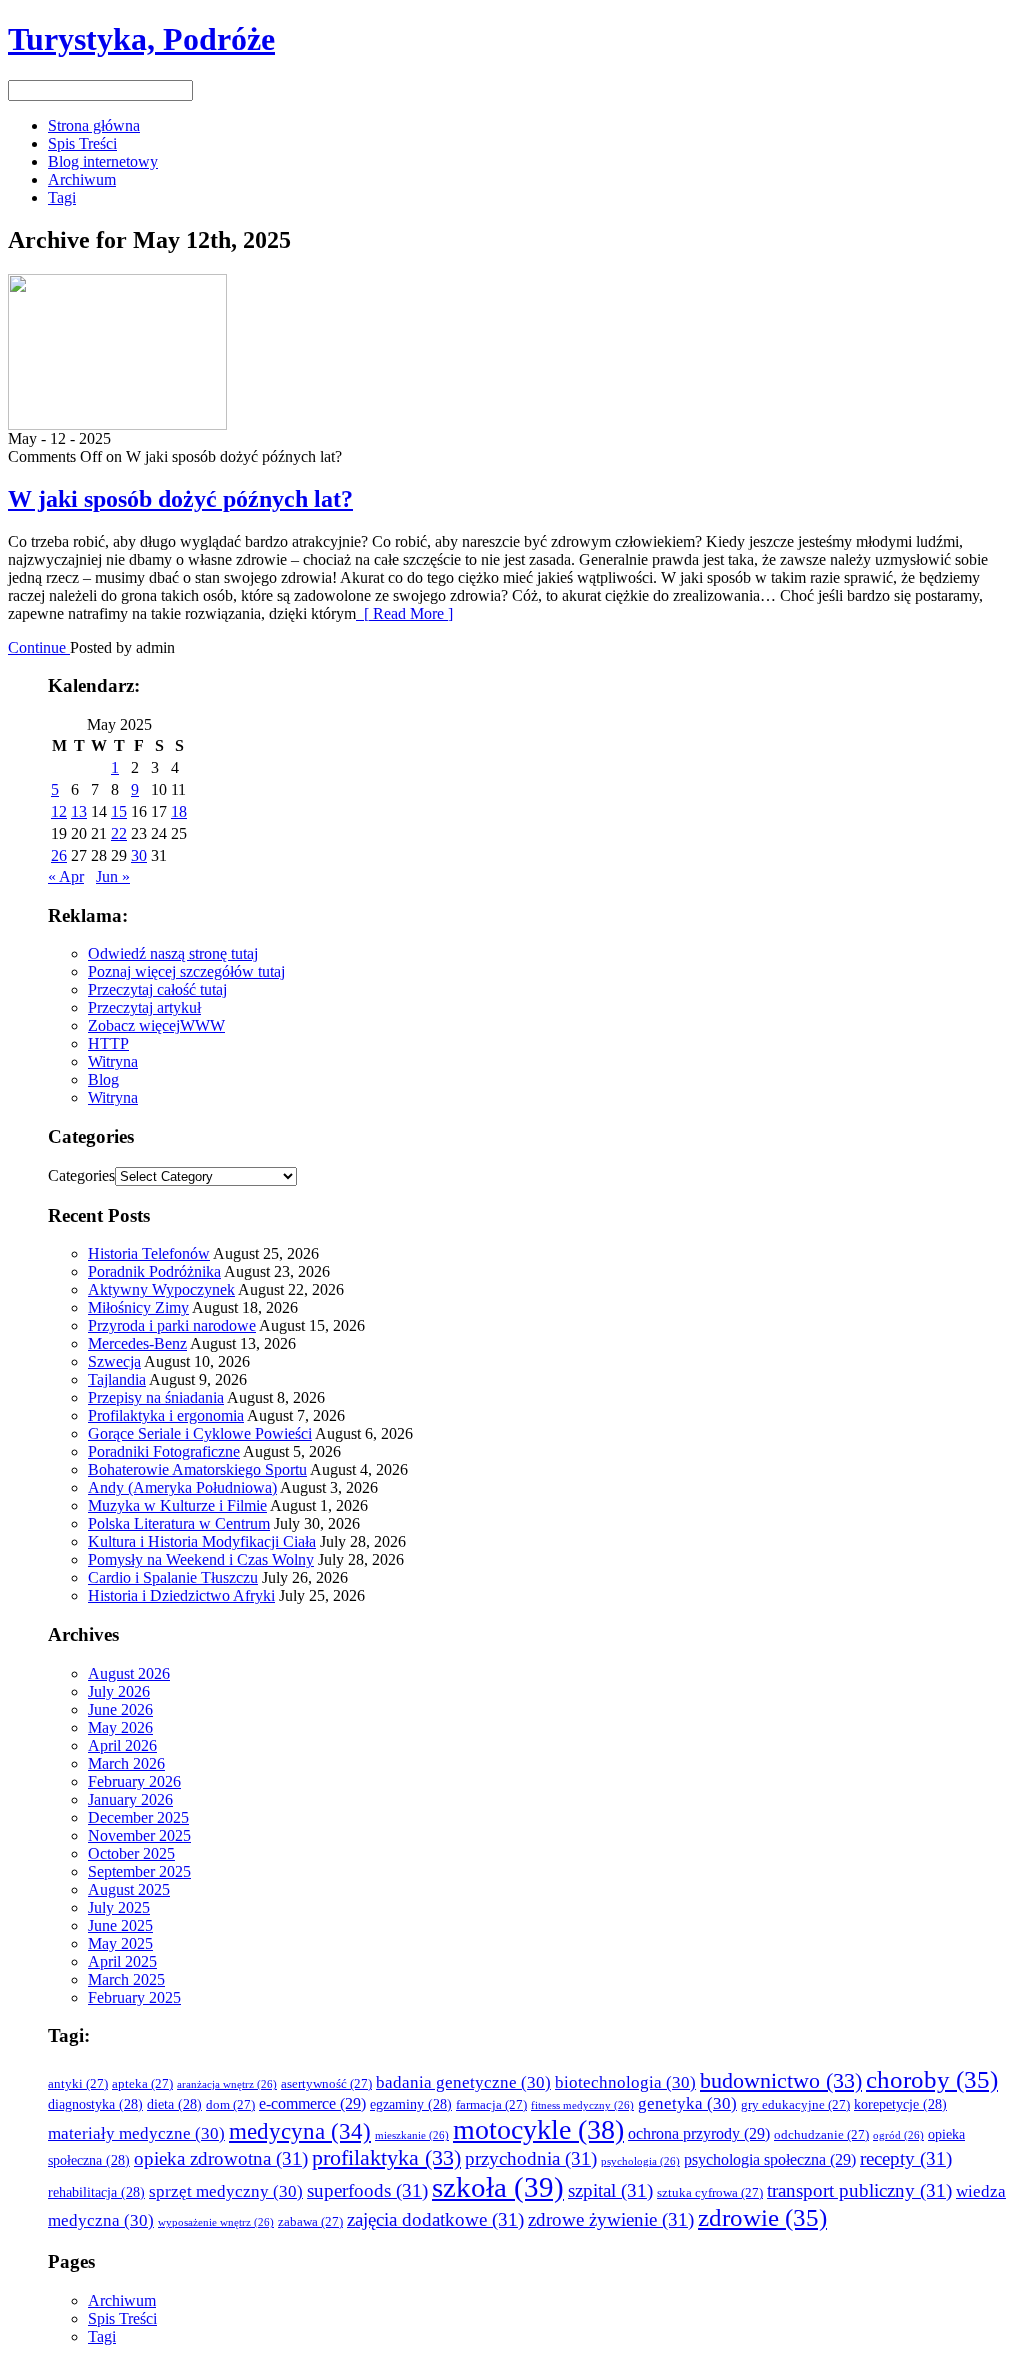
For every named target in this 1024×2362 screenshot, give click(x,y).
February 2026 (134, 1781)
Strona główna (94, 125)
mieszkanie (412, 2135)
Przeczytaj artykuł (144, 1007)
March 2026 (126, 1763)
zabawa (310, 2222)
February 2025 (134, 1997)
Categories (81, 1175)
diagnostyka (95, 2104)
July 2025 (119, 1907)
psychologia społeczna (770, 2159)
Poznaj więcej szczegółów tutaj (186, 971)
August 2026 (129, 1673)
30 (139, 855)
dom (230, 2105)
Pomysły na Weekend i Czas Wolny (201, 1559)
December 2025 (138, 1817)
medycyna (300, 2131)
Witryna (113, 1061)
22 (119, 833)
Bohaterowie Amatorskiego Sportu (197, 1469)
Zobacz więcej (134, 1025)
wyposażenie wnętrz (216, 2222)
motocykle (538, 2129)
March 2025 (126, 1979)
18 (179, 811)
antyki (78, 2084)
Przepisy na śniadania (156, 1397)
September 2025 (139, 1871)
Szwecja (114, 1361)
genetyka (687, 2103)
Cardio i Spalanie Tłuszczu (173, 1577)
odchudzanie (821, 2135)
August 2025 (129, 1889)
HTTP (108, 1043)
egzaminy (411, 2104)
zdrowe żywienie (611, 2219)
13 (79, 811)
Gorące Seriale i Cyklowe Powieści (200, 1433)
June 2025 (120, 1925)
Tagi (62, 197)
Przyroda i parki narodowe (172, 1325)
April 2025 (122, 1961)
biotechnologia (625, 2082)
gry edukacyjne (795, 2105)
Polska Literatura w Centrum (179, 1523)
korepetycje (900, 2104)
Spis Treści (82, 143)
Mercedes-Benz (137, 1343)
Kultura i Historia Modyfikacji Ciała (202, 1541)
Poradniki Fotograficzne (164, 1451)
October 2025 (131, 1853)
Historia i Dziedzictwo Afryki (181, 1595)
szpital (610, 2190)
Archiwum (82, 179)
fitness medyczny (582, 2105)
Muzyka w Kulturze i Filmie (177, 1505)
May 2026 (120, 1727)
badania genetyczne (463, 2082)
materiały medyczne (136, 2133)
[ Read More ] (404, 613)
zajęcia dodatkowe (435, 2219)
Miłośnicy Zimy (138, 1307)
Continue (39, 647)
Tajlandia (117, 1379)
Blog (103, 1079)
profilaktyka (386, 2158)
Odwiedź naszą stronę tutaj (173, 953)
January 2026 (130, 1799)
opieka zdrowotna (221, 2158)
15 (119, 811)
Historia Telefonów (149, 1253)
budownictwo (781, 2081)
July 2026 (119, 1691)
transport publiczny (859, 2190)
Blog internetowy (103, 161)
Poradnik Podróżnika (154, 1271)
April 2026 (122, 1745)
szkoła (498, 2187)
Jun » (113, 876)
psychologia (640, 2161)
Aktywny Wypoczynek (161, 1289)
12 (59, 811)
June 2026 (120, 1709)
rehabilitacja (96, 2192)
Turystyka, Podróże (141, 39)
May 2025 (120, 1943)
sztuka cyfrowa (710, 2193)
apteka (142, 2084)
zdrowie (762, 2217)
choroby (932, 2079)
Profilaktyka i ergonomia (166, 1415)
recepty (906, 2158)
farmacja (491, 2105)
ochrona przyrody (699, 2133)
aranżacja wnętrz (227, 2084)
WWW (202, 1025)
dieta (174, 2104)
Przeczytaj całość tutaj (157, 989)
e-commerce (312, 2103)
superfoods (367, 2190)
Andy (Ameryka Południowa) (182, 1487)
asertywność (326, 2084)
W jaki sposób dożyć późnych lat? (180, 499)
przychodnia (531, 2158)
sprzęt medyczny (226, 2191)
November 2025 (139, 1835)
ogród (898, 2135)
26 (59, 855)
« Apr (66, 876)
